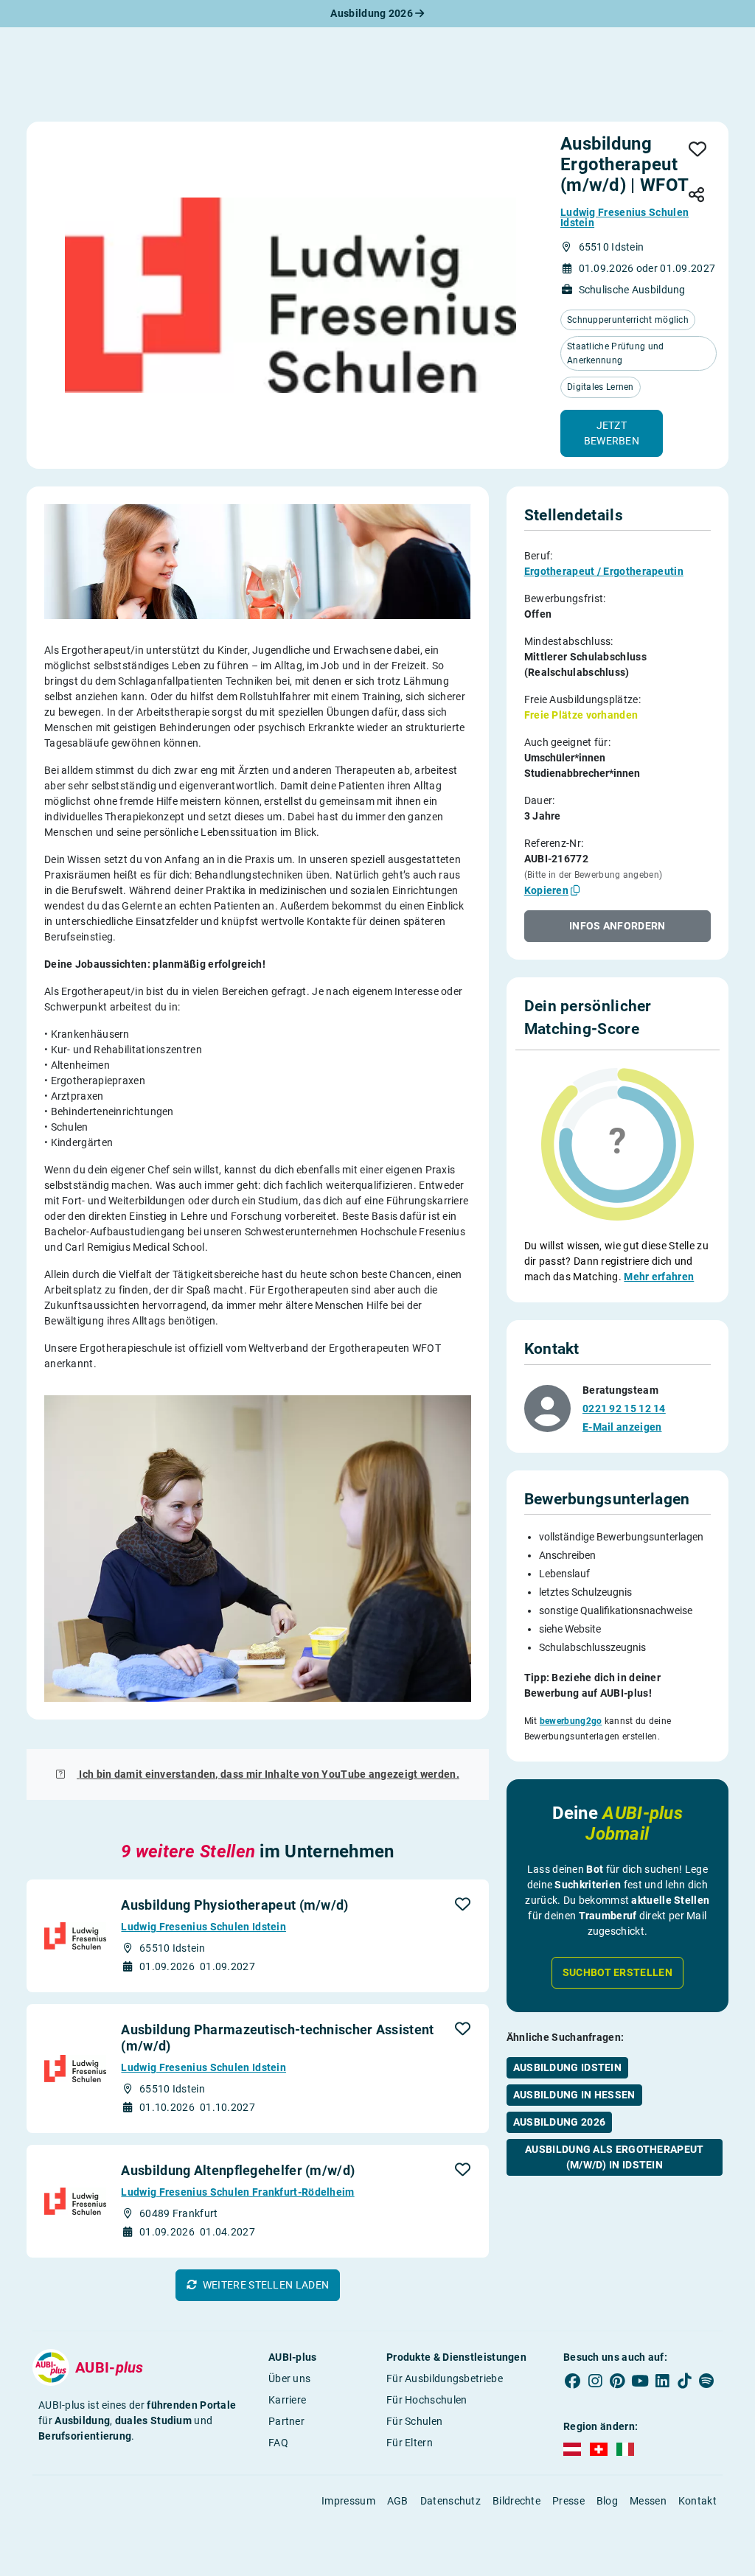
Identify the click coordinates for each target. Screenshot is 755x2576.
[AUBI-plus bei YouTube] (640, 2381)
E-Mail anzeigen (622, 1427)
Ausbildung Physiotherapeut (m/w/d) (234, 1905)
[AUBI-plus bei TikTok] (684, 2381)
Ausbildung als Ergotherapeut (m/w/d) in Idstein (614, 2157)
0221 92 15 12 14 (624, 1409)
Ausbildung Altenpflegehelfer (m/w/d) (238, 2170)
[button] (612, 433)
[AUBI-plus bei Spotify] (706, 2381)
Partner (286, 2421)
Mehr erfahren (659, 1277)
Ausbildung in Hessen (574, 2095)
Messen (648, 2501)
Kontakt (697, 2501)
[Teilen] (696, 196)
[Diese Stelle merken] (697, 150)
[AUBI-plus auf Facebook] (573, 2381)
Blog (607, 2501)
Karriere (287, 2400)
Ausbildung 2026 (373, 13)
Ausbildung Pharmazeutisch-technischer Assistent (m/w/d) (277, 2038)
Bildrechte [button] (516, 2501)
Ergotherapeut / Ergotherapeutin (604, 571)
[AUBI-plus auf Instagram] (595, 2381)
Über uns (289, 2378)
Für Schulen (414, 2421)
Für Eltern (410, 2443)
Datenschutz (450, 2501)
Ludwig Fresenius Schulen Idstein (624, 217)
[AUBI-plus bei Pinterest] (617, 2381)
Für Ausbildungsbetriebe (445, 2378)
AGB (398, 2501)
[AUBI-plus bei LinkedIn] (662, 2381)
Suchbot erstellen (617, 1972)
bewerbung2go (571, 1721)
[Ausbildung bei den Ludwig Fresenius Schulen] (290, 295)
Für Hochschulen (427, 2400)
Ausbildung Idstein (567, 2067)
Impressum (348, 2501)
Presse (568, 2501)
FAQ (278, 2443)
